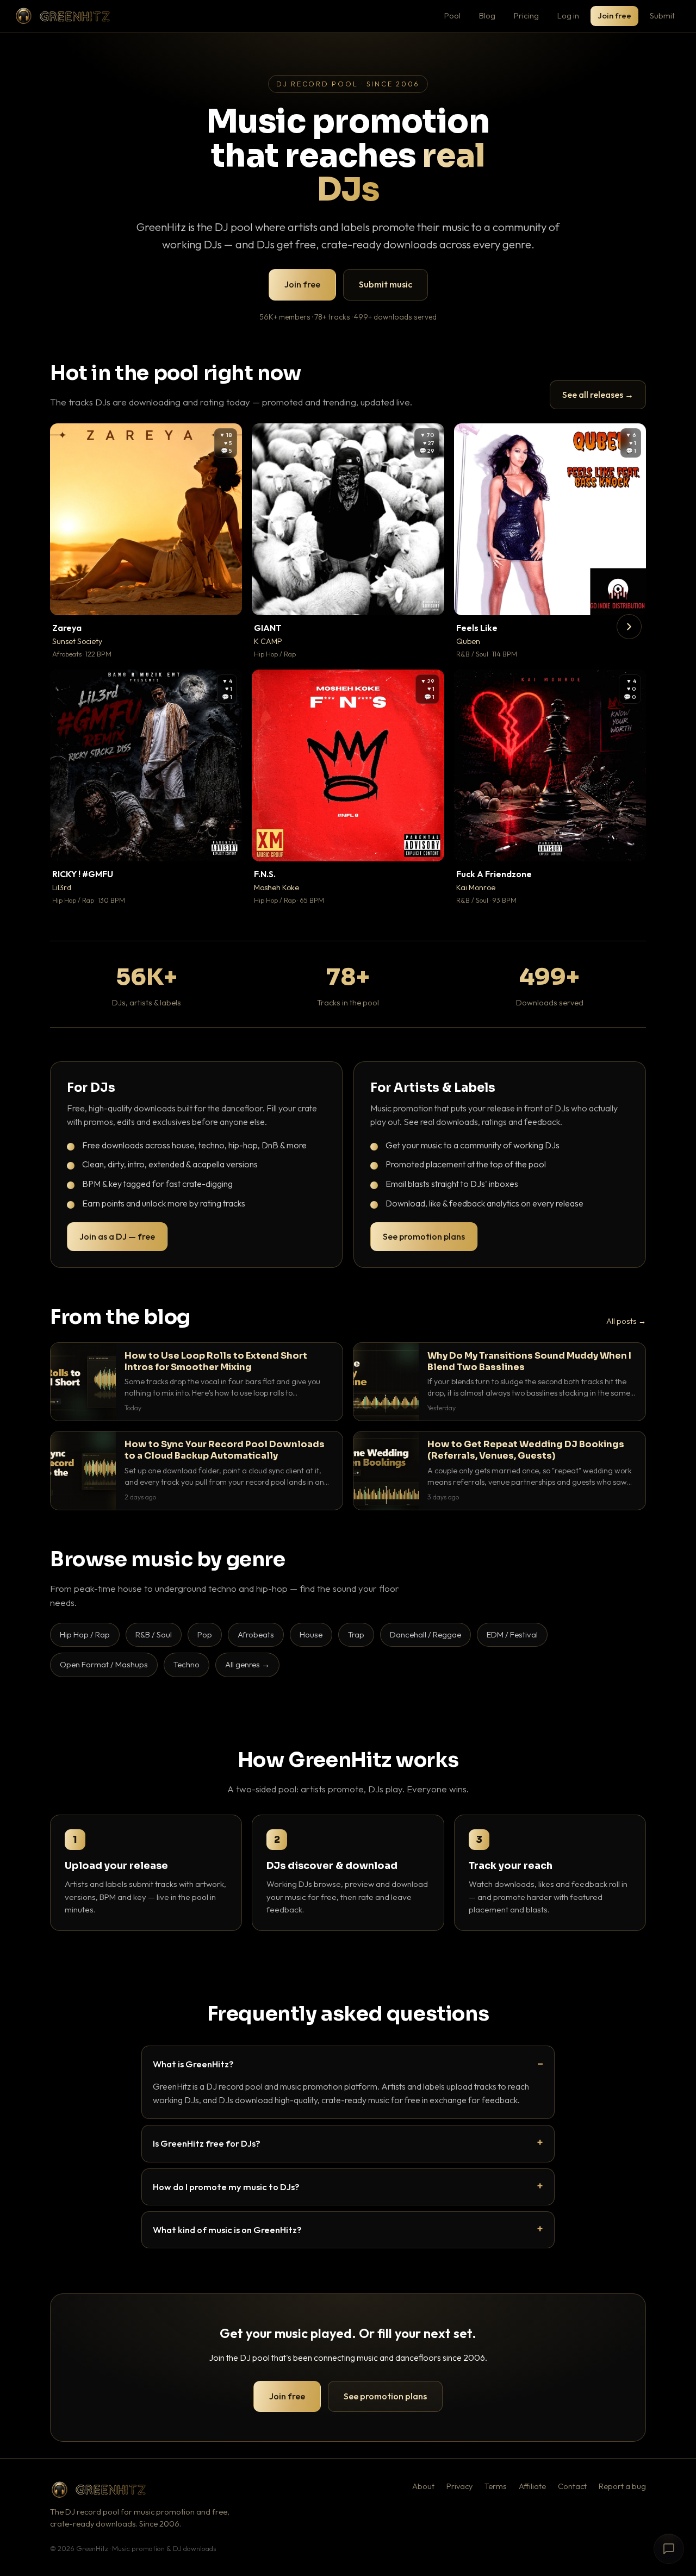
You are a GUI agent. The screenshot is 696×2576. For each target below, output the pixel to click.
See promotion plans (424, 1236)
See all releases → (598, 395)
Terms (496, 2486)
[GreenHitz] (63, 16)
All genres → (247, 1664)
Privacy (459, 2486)
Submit (662, 15)
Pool (452, 15)
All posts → (626, 1321)
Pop (205, 1634)
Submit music (386, 284)
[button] (226, 599)
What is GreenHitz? (193, 2064)
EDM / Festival (512, 1634)
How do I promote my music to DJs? (226, 2187)
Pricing (526, 15)
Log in (568, 15)
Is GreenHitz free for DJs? (207, 2143)
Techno (187, 1664)
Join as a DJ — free (117, 1236)
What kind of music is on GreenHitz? (227, 2230)
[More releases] (629, 627)
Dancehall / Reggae (425, 1634)
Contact (572, 2486)
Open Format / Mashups (104, 1664)
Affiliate (532, 2486)
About (423, 2486)
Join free (614, 15)
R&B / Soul (154, 1634)
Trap (356, 1634)
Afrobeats (256, 1634)
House (311, 1634)
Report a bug (622, 2486)
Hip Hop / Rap (85, 1634)
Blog (487, 15)
